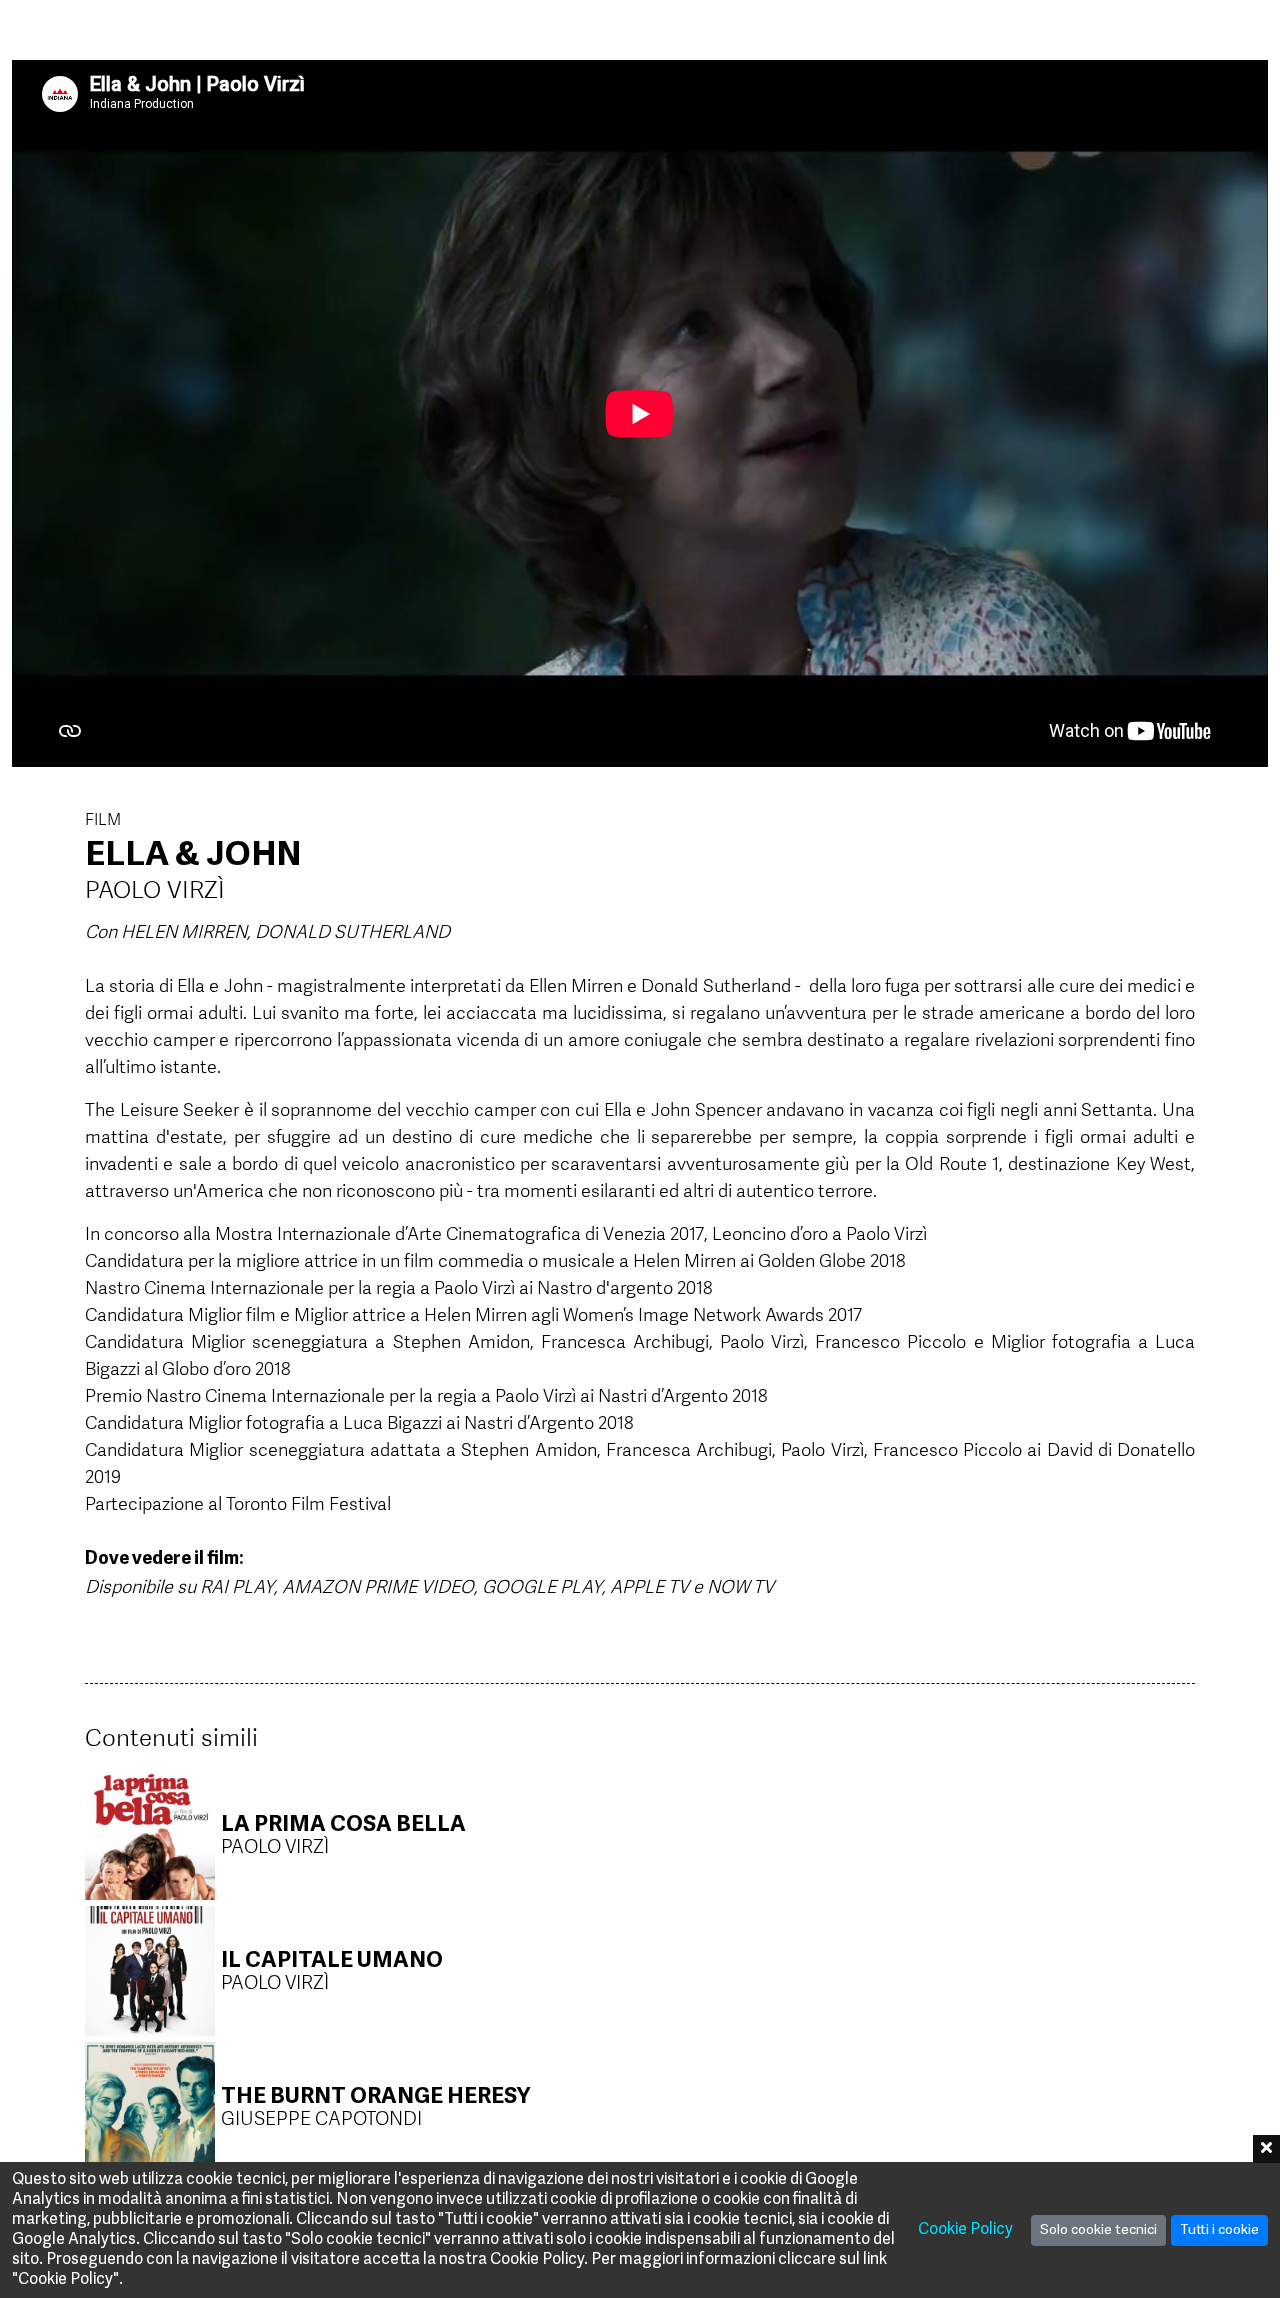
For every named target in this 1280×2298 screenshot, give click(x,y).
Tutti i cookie (1219, 2230)
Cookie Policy (965, 2230)
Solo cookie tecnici (1098, 2230)
